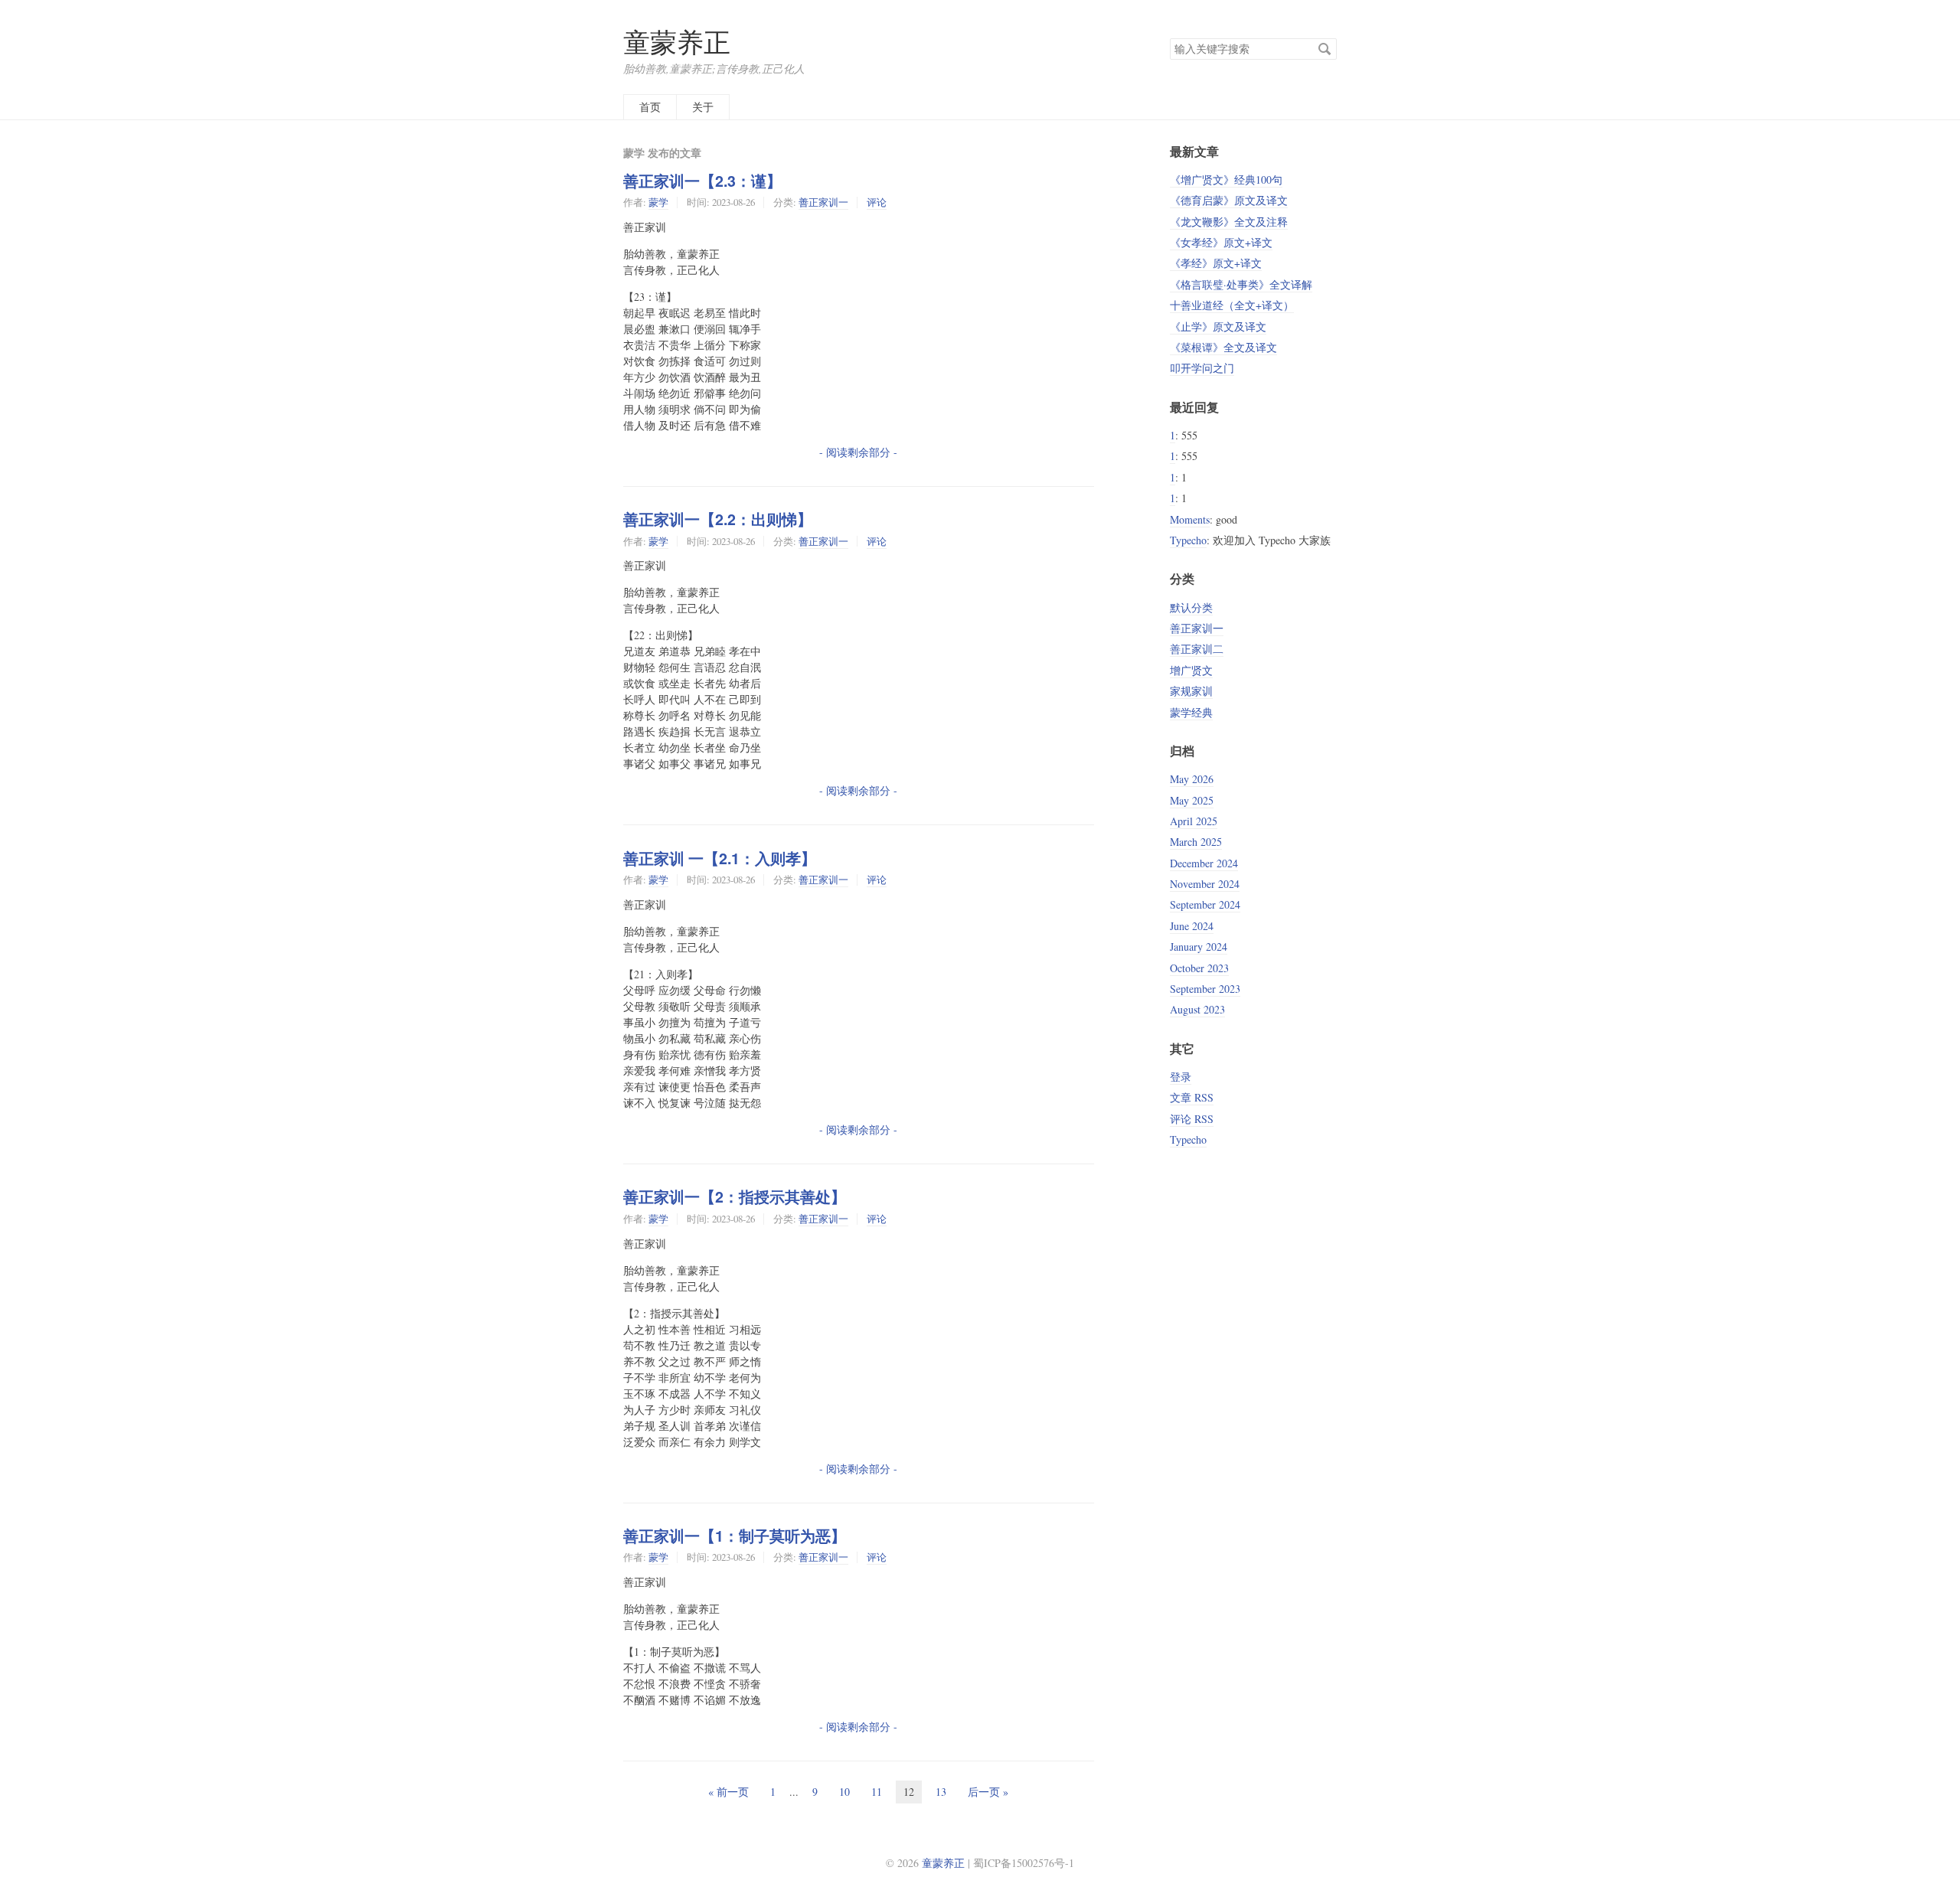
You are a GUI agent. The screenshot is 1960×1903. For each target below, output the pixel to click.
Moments (1190, 519)
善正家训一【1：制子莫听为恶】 (735, 1536)
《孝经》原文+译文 (1216, 263)
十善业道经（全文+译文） (1232, 305)
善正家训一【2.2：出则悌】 (718, 519)
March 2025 (1196, 842)
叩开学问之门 (1202, 368)
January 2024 (1199, 947)
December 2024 (1204, 863)
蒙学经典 (1191, 712)
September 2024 (1205, 904)
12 (909, 1792)
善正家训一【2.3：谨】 (702, 181)
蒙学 (658, 202)
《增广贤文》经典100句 (1226, 180)
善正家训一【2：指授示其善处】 (735, 1196)
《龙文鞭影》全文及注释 (1229, 222)
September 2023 (1205, 989)
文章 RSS (1192, 1097)
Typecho (1188, 540)
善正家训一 (823, 202)
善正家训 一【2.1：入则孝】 (720, 858)
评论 (877, 202)
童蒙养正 (677, 42)
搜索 (1325, 49)
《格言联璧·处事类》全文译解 (1241, 284)
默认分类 (1191, 607)
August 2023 (1197, 1009)
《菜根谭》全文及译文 (1223, 347)
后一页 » (988, 1792)
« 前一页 (728, 1792)
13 (941, 1792)
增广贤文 (1191, 670)
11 (877, 1792)
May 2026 (1192, 779)
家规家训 (1191, 691)
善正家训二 (1197, 649)
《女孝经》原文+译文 (1221, 242)
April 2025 (1194, 821)
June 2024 (1192, 926)
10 (844, 1792)
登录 (1181, 1077)
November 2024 (1205, 884)
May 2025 (1192, 800)
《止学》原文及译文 (1218, 326)
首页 (650, 107)
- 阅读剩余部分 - (858, 452)
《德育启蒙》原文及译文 (1229, 200)
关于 (703, 107)
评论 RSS (1192, 1119)
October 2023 (1199, 968)
